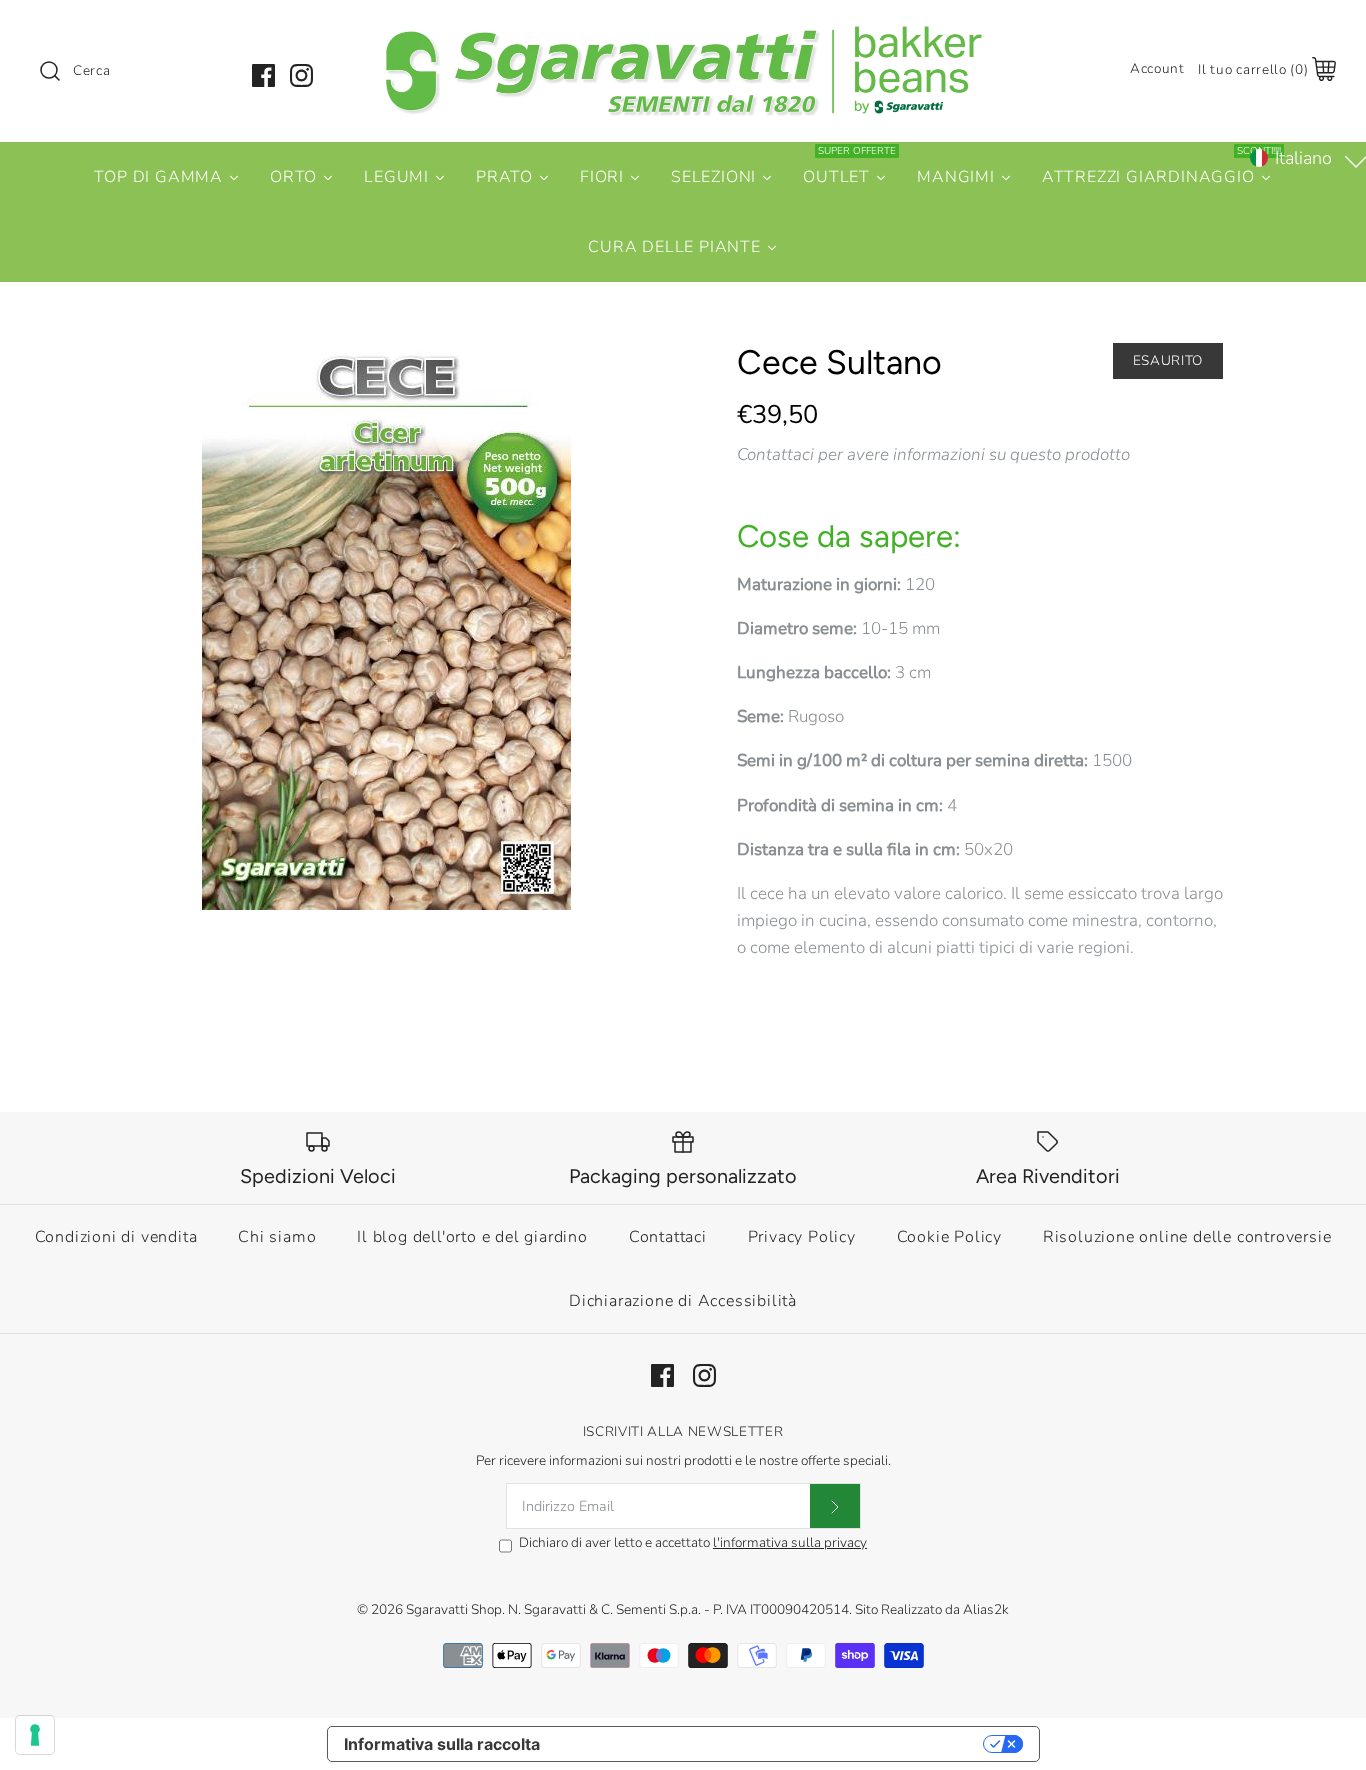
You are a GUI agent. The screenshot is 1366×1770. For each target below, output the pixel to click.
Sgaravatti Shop (454, 1609)
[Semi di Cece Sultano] (386, 626)
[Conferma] (835, 1506)
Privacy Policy (802, 1237)
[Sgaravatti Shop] (683, 33)
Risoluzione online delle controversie (1187, 1237)
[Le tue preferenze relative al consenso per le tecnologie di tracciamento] (35, 1735)
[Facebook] (263, 75)
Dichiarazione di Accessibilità (683, 1301)
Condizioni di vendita (116, 1237)
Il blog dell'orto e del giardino (472, 1237)
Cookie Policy (949, 1237)
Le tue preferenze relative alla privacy (771, 1744)
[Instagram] (301, 75)
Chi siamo (277, 1237)
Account (1157, 68)
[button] (1306, 158)
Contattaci (668, 1237)
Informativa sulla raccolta (442, 1744)
